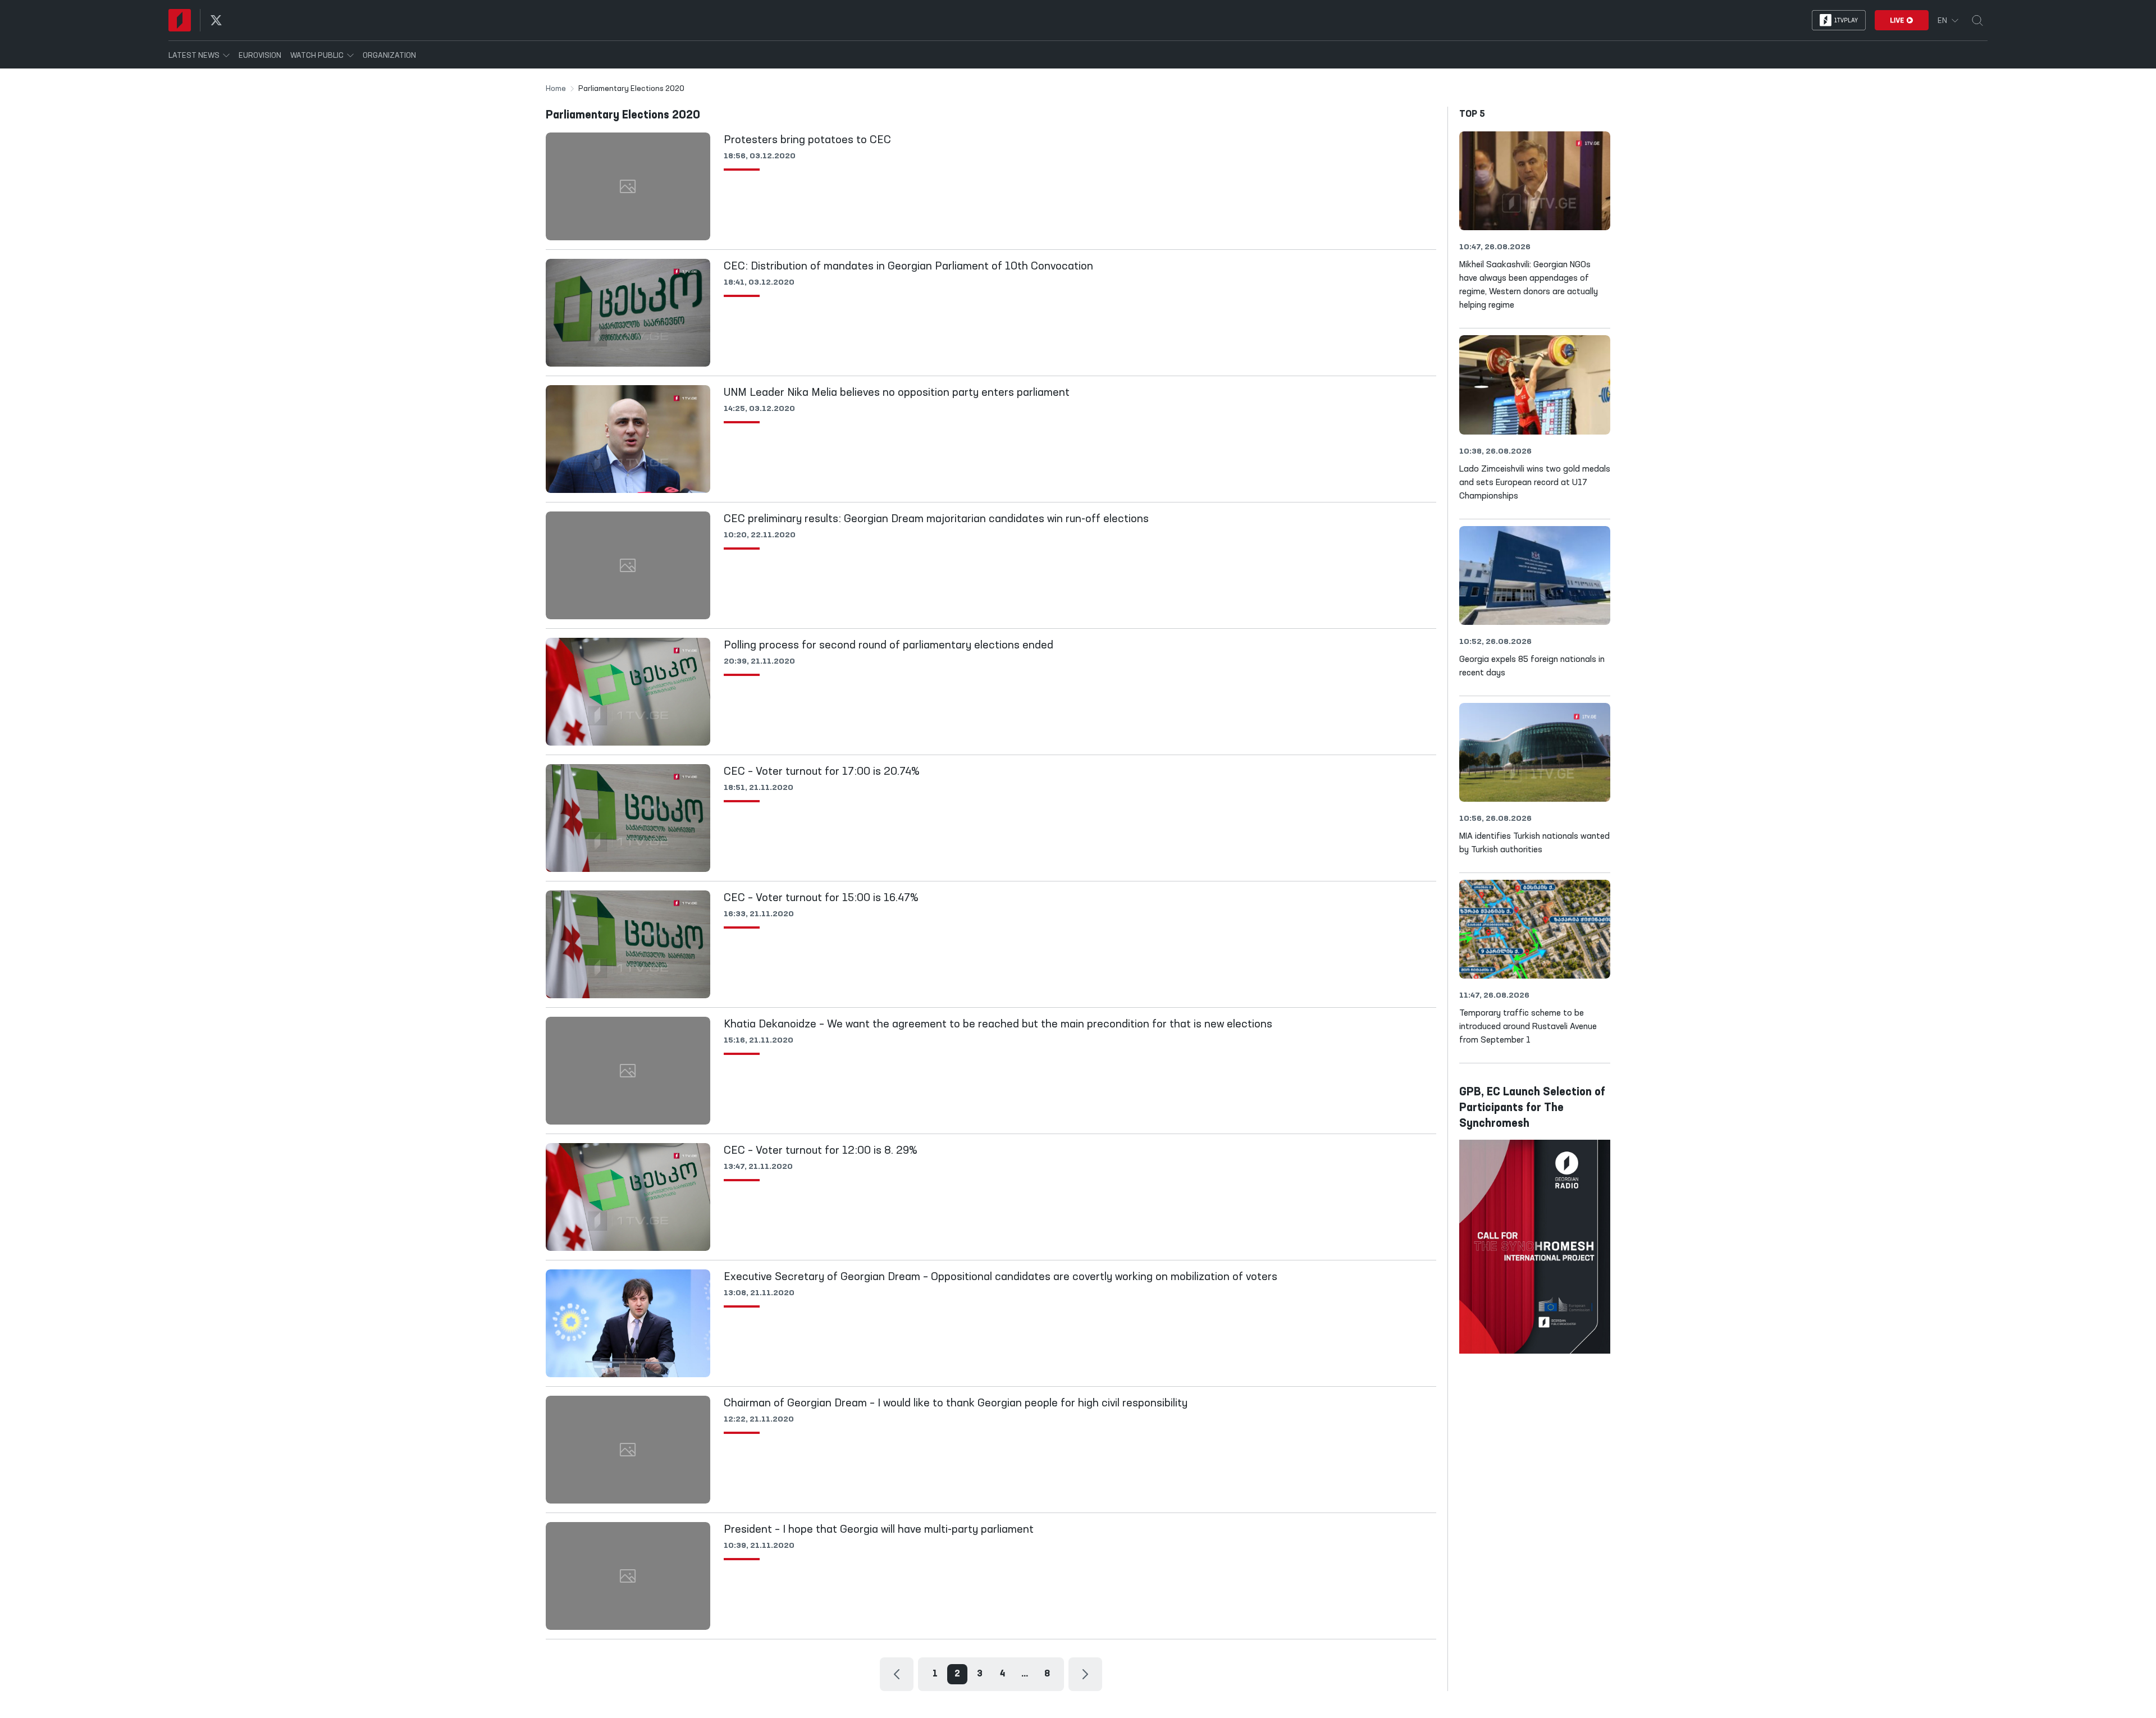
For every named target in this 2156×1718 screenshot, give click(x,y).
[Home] (180, 20)
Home (556, 89)
